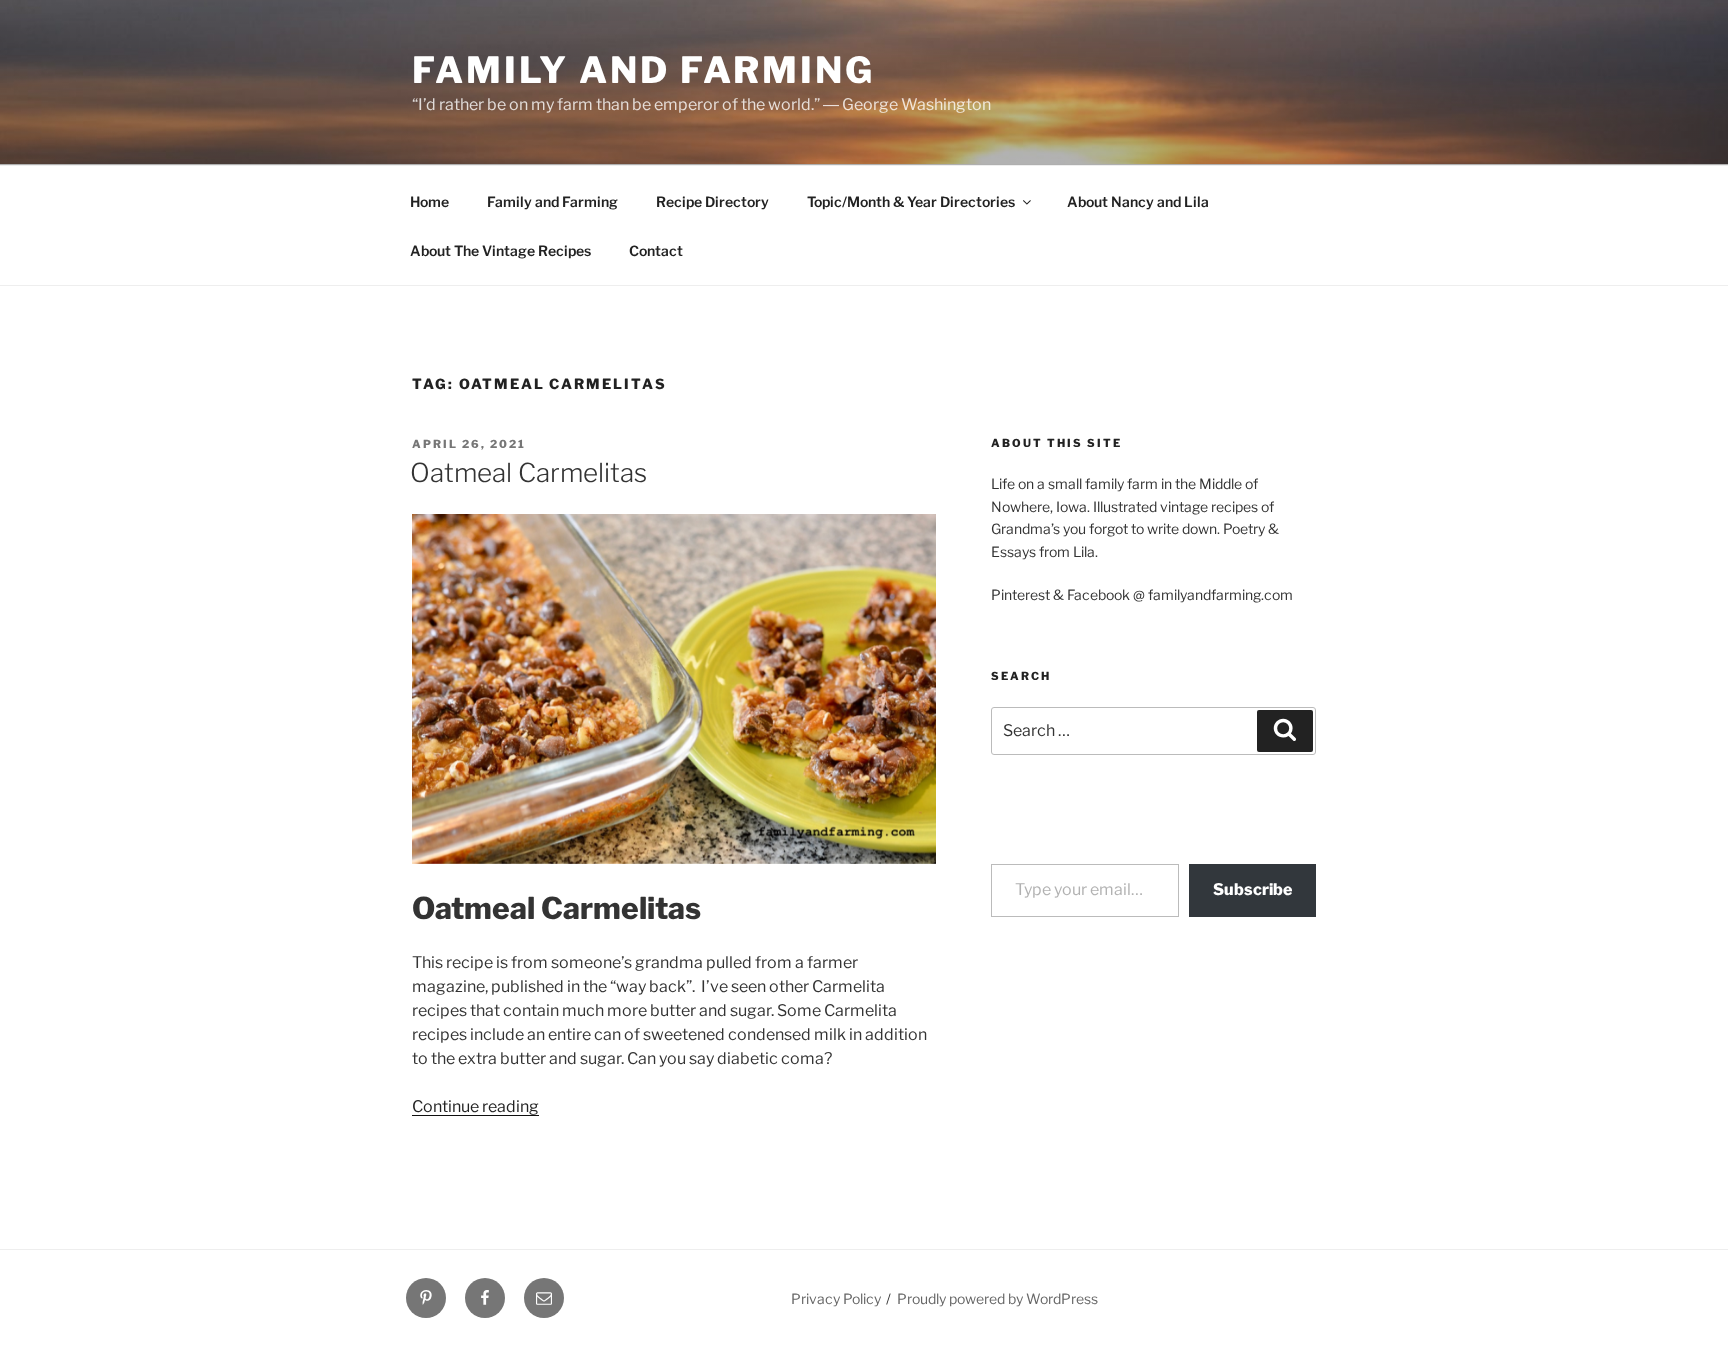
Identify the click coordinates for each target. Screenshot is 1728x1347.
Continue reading (475, 1106)
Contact (656, 250)
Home (429, 201)
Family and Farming (643, 70)
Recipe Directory (712, 201)
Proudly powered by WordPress (997, 1298)
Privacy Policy (836, 1298)
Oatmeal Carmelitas (528, 472)
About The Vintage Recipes (500, 250)
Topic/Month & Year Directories (911, 201)
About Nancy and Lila (1138, 201)
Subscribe (1252, 889)
